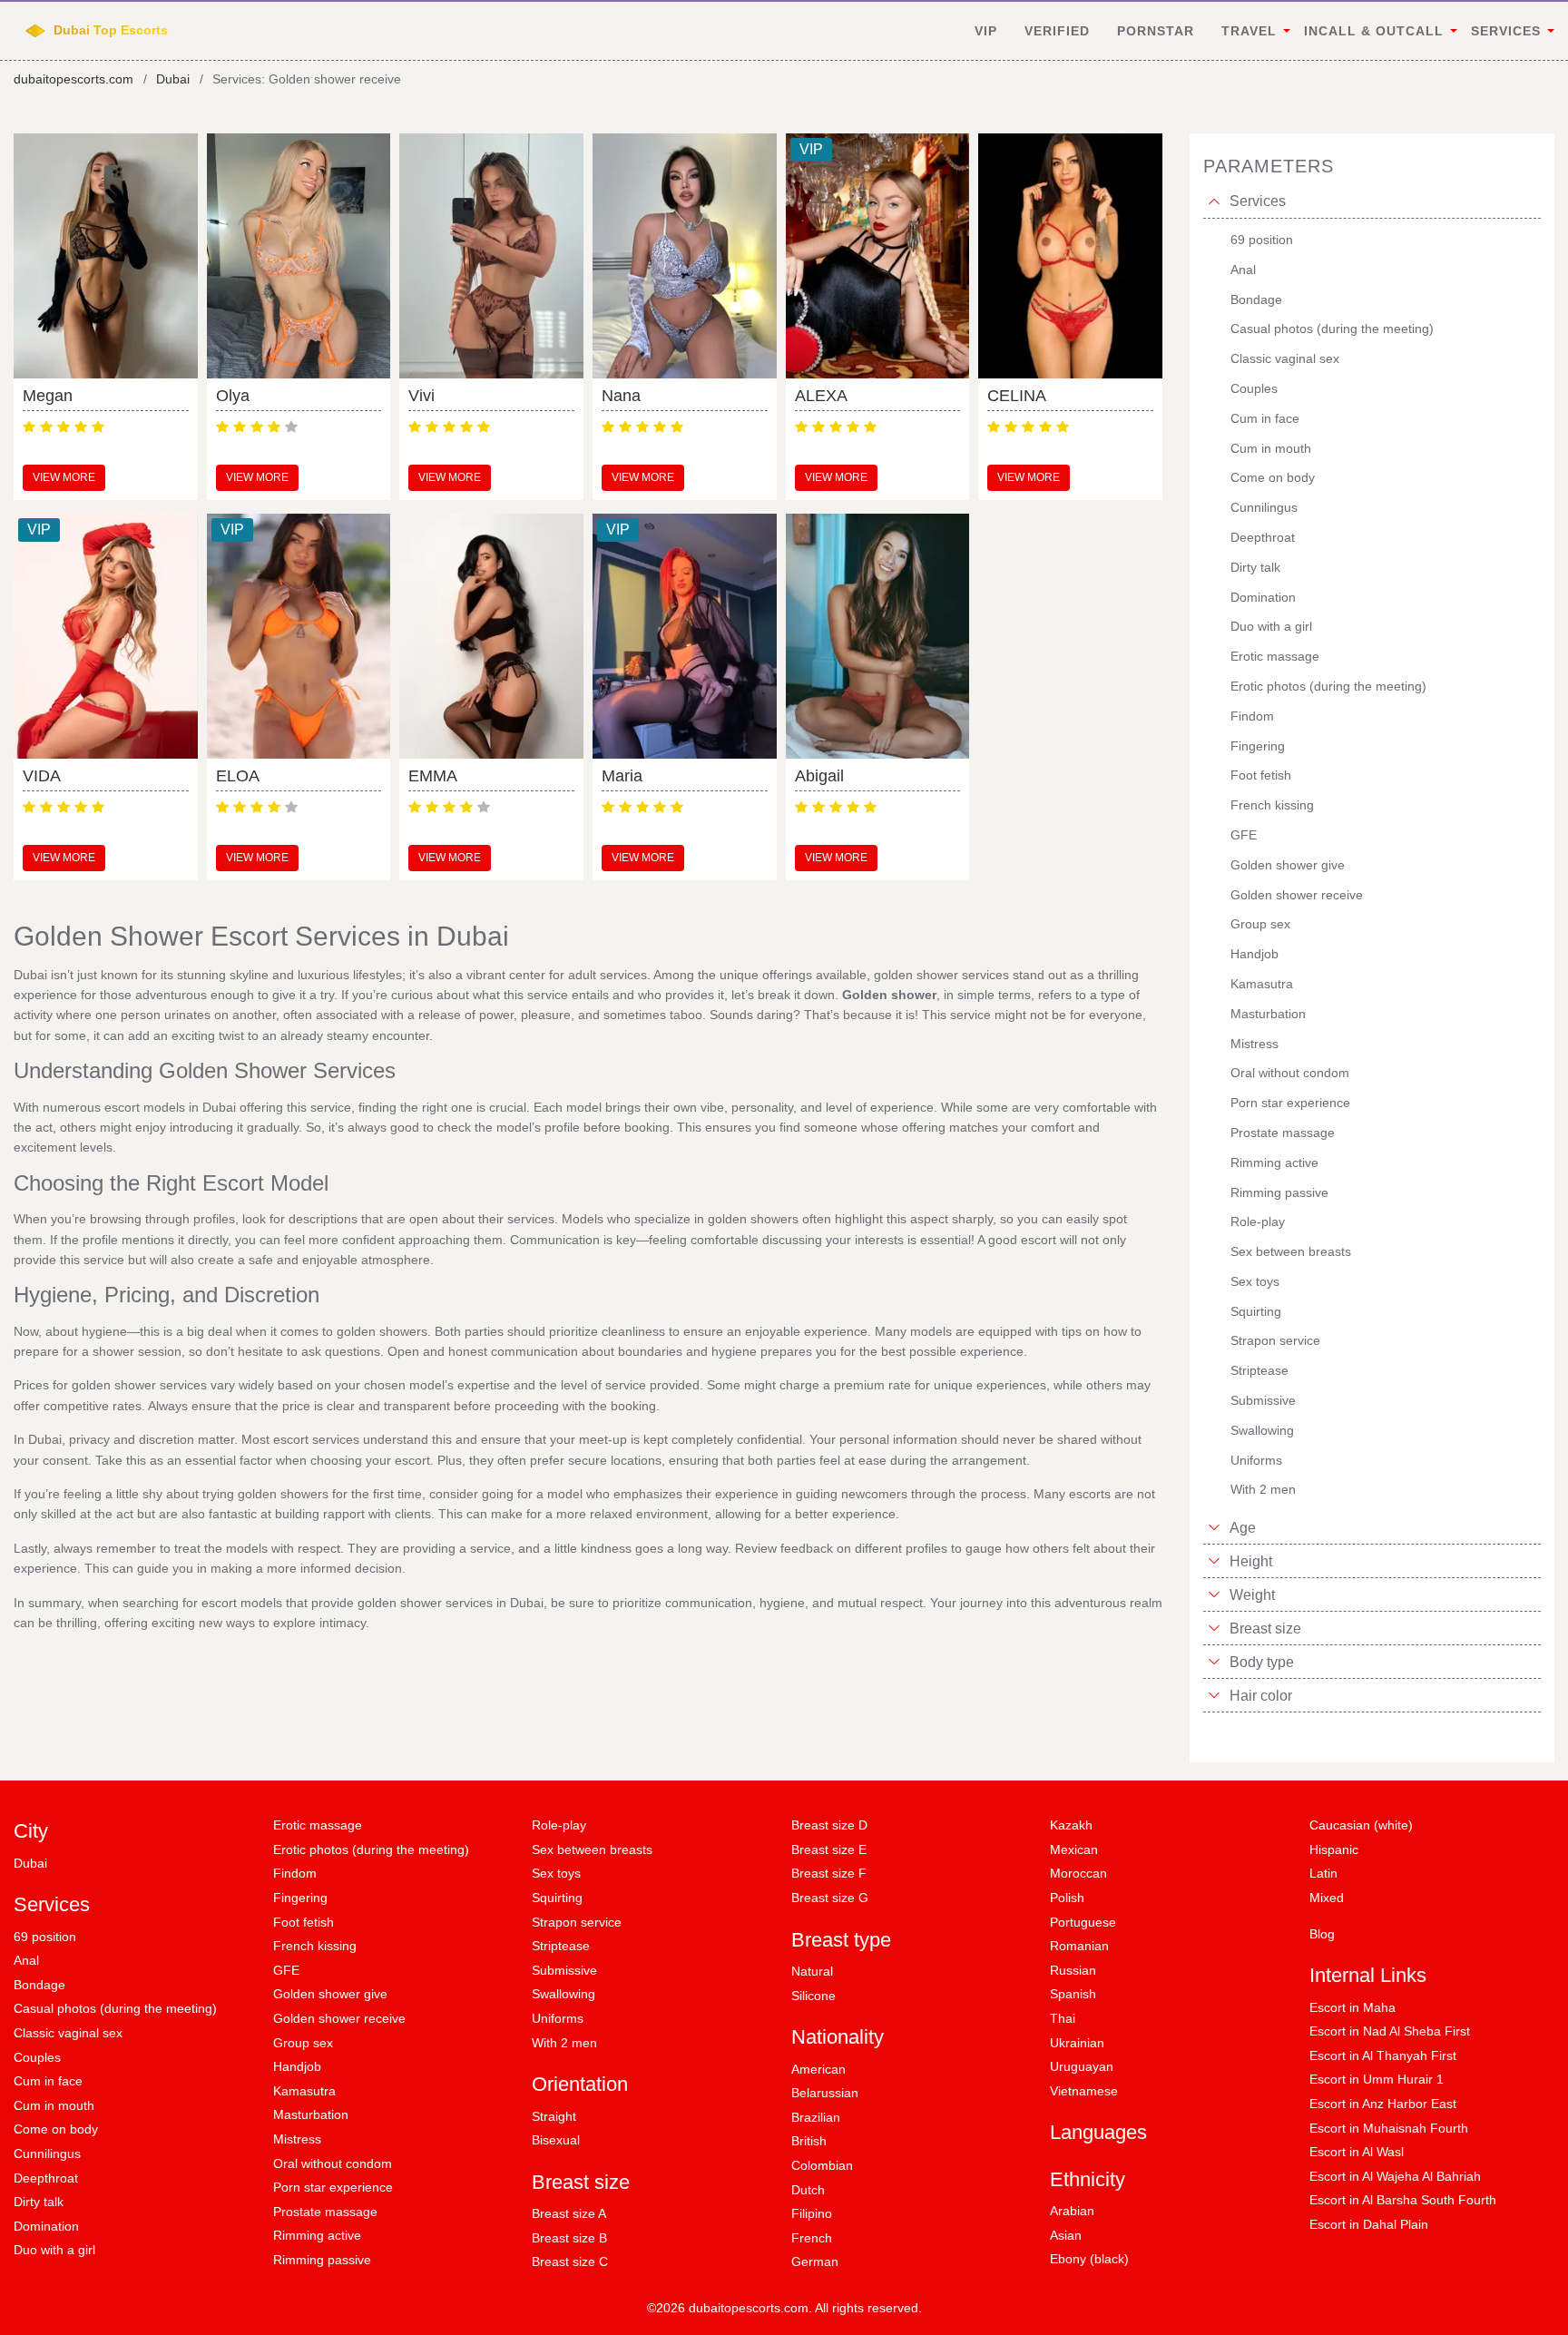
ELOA (238, 776)
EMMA (433, 776)
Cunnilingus (47, 2153)
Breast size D (829, 1825)
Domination (46, 2226)
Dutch (808, 2190)
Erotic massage (318, 1825)
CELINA (1017, 396)
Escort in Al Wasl (1357, 2152)
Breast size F (829, 1873)
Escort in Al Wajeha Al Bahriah (1395, 2176)
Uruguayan (1082, 2066)
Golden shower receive (339, 2018)
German (815, 2261)
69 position (45, 1937)
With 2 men (564, 2043)
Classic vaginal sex (68, 2033)
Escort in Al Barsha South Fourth (1403, 2200)
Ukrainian (1077, 2043)
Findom (295, 1873)
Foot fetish (304, 1922)
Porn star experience (333, 2187)
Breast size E (829, 1849)
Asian (1066, 2235)
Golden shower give (330, 1994)
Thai (1063, 2018)
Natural (812, 1971)
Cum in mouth (54, 2105)
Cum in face (48, 2081)
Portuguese (1083, 1922)
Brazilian (816, 2117)
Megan (48, 396)
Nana (621, 396)
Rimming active (317, 2235)
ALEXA (821, 396)
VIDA (42, 776)
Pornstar (1156, 31)
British (809, 2141)
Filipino (812, 2213)
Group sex (303, 2043)
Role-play (559, 1825)
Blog (1322, 1934)
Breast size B (569, 2238)
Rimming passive (322, 2260)
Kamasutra (304, 2091)
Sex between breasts (592, 1849)
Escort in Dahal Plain (1369, 2224)
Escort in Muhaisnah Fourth (1389, 2128)
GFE (286, 1970)
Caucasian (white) (1361, 1825)
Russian (1073, 1970)
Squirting (557, 1898)
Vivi (421, 396)
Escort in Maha (1352, 2007)
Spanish (1073, 1994)
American (818, 2069)
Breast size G (830, 1898)
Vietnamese (1084, 2091)
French (812, 2238)
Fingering (300, 1898)
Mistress (297, 2139)
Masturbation (311, 2114)
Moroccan (1078, 1873)
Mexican (1074, 1849)
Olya (233, 396)
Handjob (297, 2066)
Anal (26, 1960)
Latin (1323, 1873)
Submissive (564, 1970)
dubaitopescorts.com (73, 79)
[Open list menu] (1214, 1527)
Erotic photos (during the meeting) (371, 1849)
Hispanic (1334, 1849)
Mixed (1327, 1898)
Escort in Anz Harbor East (1383, 2104)
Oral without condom (333, 2163)
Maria (622, 776)
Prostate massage (325, 2212)
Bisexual (556, 2140)
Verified (1057, 31)
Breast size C (570, 2261)
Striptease (561, 1946)
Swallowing (563, 1994)
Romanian (1079, 1946)
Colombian (822, 2165)
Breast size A (569, 2213)
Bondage (39, 1985)
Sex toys (556, 1873)
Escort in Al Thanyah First (1383, 2055)
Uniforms (558, 2018)
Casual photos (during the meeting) (115, 2008)
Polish (1067, 1898)
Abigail (819, 776)
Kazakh (1071, 1825)
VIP (986, 31)
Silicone (813, 1996)
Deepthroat (46, 2178)
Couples (37, 2057)
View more (64, 477)
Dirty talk (39, 2202)
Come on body (56, 2129)
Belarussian (825, 2093)
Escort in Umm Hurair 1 (1377, 2079)
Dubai (173, 79)
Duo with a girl (54, 2250)
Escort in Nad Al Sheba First (1390, 2031)
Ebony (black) (1089, 2259)
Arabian (1072, 2211)
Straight (554, 2116)
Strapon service (577, 1922)
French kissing (315, 1946)
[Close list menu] (1214, 201)
